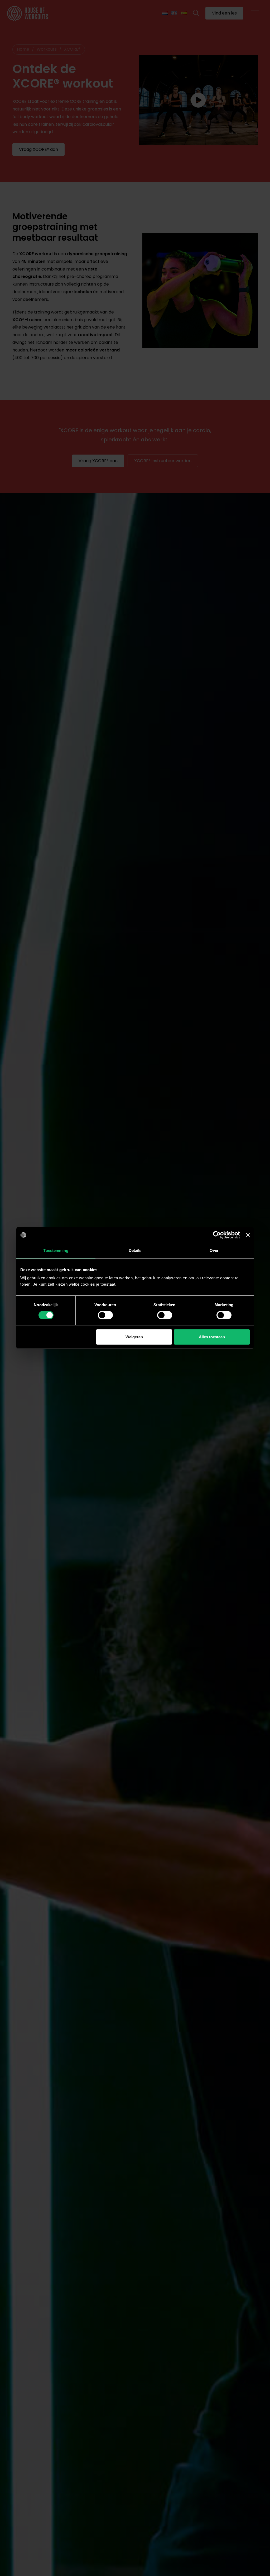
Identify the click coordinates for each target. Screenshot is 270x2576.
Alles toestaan (212, 1337)
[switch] (105, 1315)
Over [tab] (214, 1250)
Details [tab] (135, 1250)
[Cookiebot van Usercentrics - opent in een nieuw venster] (217, 1235)
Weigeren (134, 1337)
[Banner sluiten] (248, 1235)
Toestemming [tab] (56, 1250)
